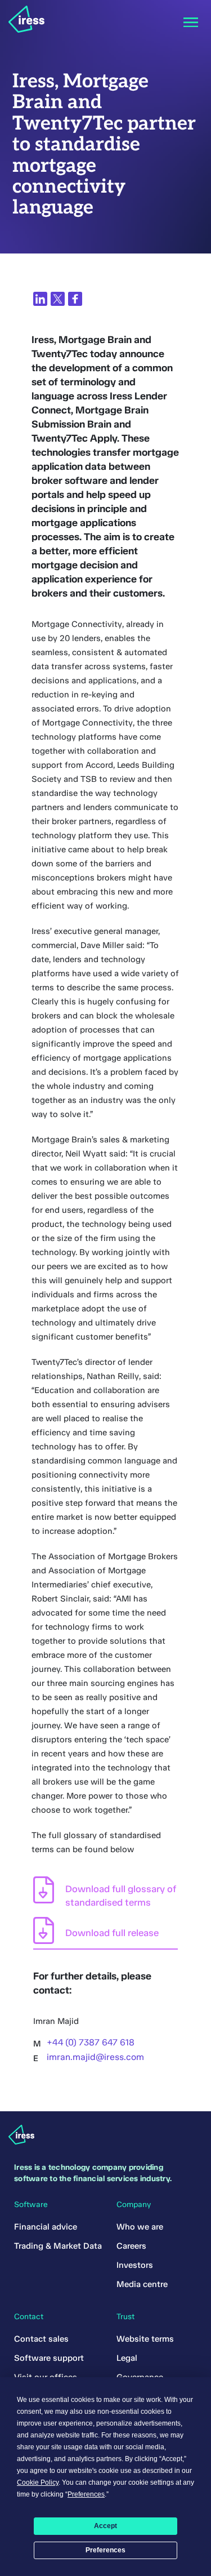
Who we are (140, 2227)
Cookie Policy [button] (38, 2482)
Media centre (142, 2284)
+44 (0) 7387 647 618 (91, 2042)
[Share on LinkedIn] (40, 299)
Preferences (105, 2550)
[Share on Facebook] (75, 299)
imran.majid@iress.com (95, 2057)
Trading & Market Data (58, 2246)
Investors (135, 2265)
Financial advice (46, 2227)
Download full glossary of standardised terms (121, 1896)
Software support (49, 2358)
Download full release (112, 1933)
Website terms (145, 2339)
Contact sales (41, 2339)
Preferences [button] (86, 2494)
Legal (127, 2358)
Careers (131, 2246)
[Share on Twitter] (58, 299)
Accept (105, 2526)
